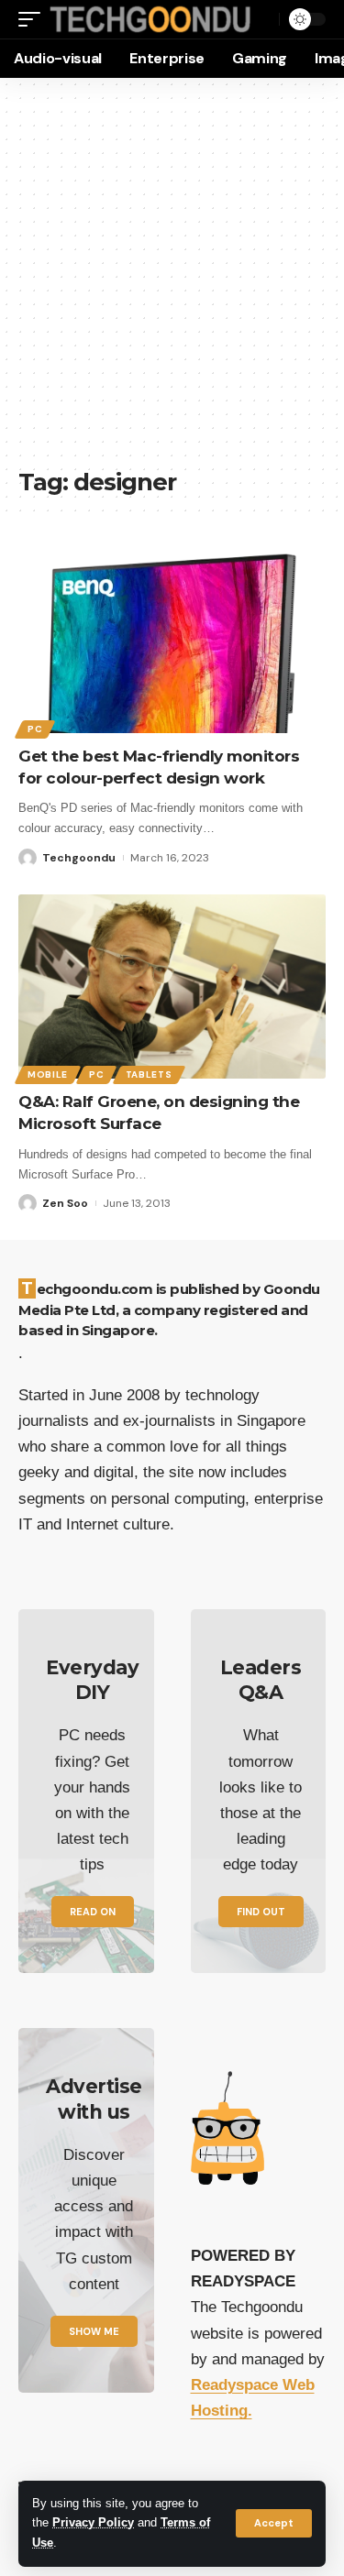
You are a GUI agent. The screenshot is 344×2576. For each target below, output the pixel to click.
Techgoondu (79, 858)
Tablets (149, 1074)
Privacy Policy (93, 2523)
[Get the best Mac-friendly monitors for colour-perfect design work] (172, 641)
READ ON (93, 1912)
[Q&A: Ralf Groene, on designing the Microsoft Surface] (172, 987)
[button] (274, 2523)
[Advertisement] (172, 282)
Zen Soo (65, 1203)
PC (35, 729)
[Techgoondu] (150, 20)
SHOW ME (94, 2331)
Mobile (48, 1074)
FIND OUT (261, 1912)
